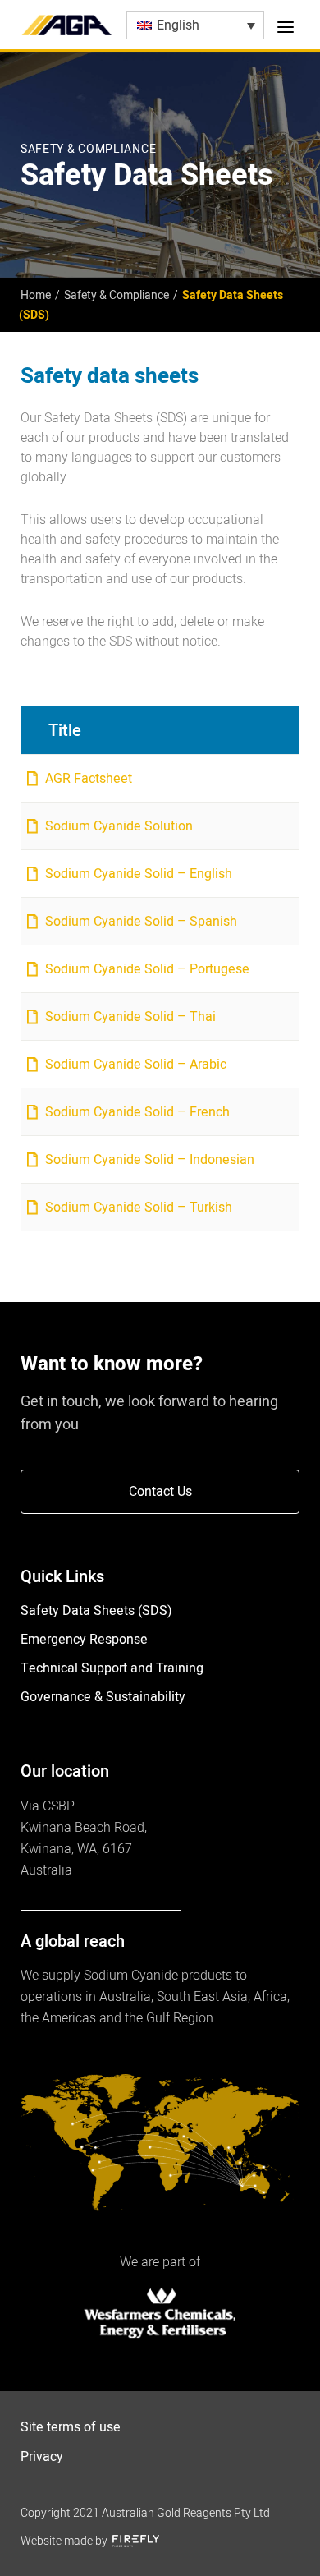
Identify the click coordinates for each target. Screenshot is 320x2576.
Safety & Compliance (117, 295)
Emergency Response (84, 1640)
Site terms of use (71, 2427)
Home (36, 295)
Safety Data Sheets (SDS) (96, 1611)
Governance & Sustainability (103, 1697)
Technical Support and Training (112, 1668)
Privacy (42, 2457)
